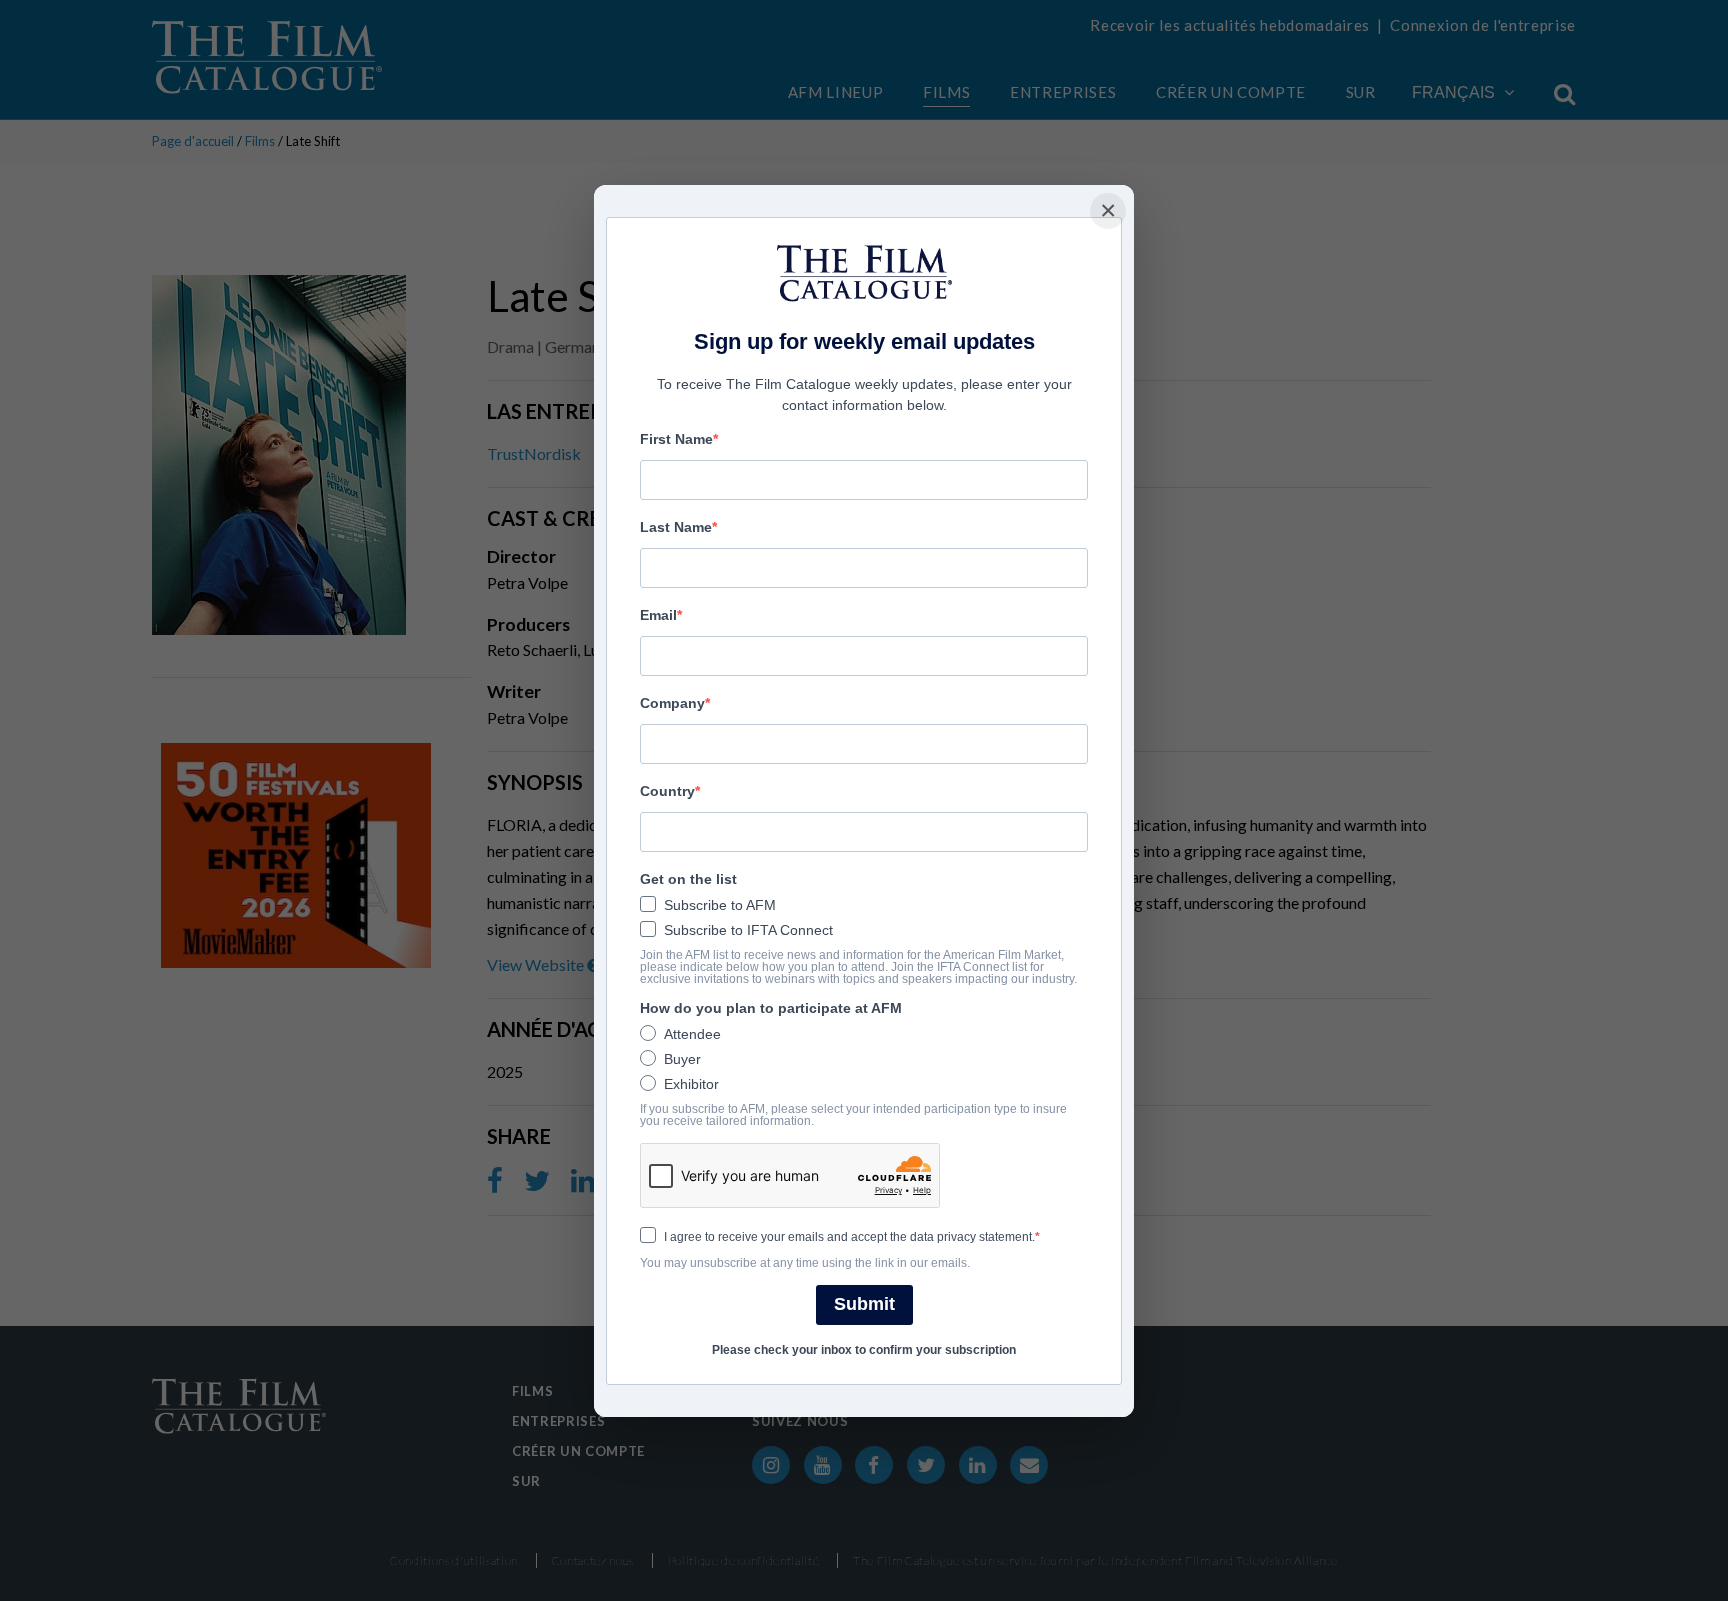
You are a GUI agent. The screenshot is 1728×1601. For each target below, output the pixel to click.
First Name (676, 439)
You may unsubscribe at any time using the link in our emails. (805, 1263)
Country (667, 791)
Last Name (676, 527)
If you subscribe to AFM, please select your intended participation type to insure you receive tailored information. (853, 1115)
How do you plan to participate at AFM (771, 1008)
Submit (864, 1304)
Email (658, 615)
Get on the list (688, 879)
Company (672, 703)
